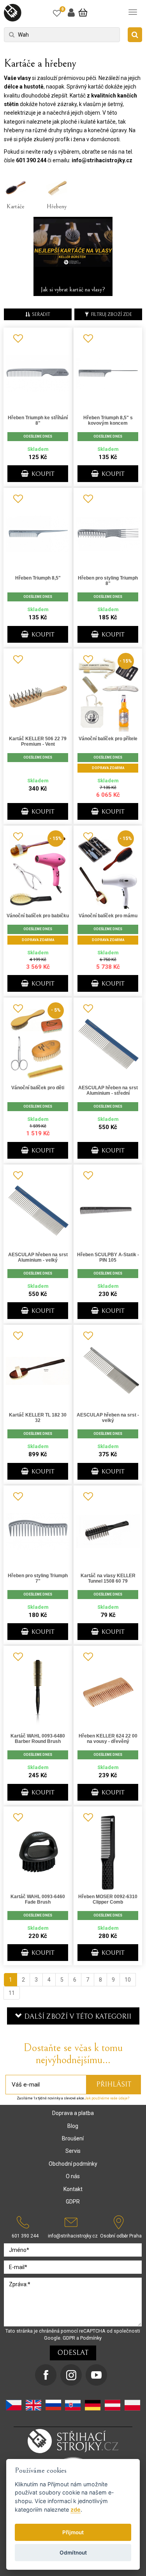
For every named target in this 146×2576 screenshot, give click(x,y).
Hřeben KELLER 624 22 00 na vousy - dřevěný (108, 1739)
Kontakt (73, 2189)
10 (128, 1980)
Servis (73, 2151)
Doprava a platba (73, 2113)
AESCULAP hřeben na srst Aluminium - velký (38, 1257)
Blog (73, 2126)
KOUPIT (42, 474)
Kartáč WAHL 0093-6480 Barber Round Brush (38, 1739)
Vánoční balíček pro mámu (108, 916)
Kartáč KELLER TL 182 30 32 (38, 1418)
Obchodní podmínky (73, 2164)
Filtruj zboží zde (112, 315)
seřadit (41, 315)
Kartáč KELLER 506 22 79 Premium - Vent (38, 741)
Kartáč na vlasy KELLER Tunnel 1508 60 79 (108, 1578)
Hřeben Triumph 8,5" (38, 578)
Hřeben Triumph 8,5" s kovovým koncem (108, 420)
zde (76, 2510)
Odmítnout (73, 2553)
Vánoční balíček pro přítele (108, 739)
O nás (73, 2176)
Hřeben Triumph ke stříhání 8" (38, 420)
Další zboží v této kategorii (77, 2017)
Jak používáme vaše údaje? (107, 2098)
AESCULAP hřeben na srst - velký (108, 1418)
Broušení (73, 2138)
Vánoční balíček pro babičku (38, 916)
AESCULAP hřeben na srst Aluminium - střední (108, 1090)
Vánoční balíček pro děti (38, 1088)
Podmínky (91, 2338)
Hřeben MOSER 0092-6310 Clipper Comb (108, 1899)
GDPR (73, 2202)
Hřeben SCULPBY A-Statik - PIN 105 (108, 1257)
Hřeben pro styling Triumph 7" (38, 1578)
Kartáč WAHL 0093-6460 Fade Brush (38, 1899)
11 (12, 1993)
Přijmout (73, 2532)
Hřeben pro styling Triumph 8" (108, 581)
